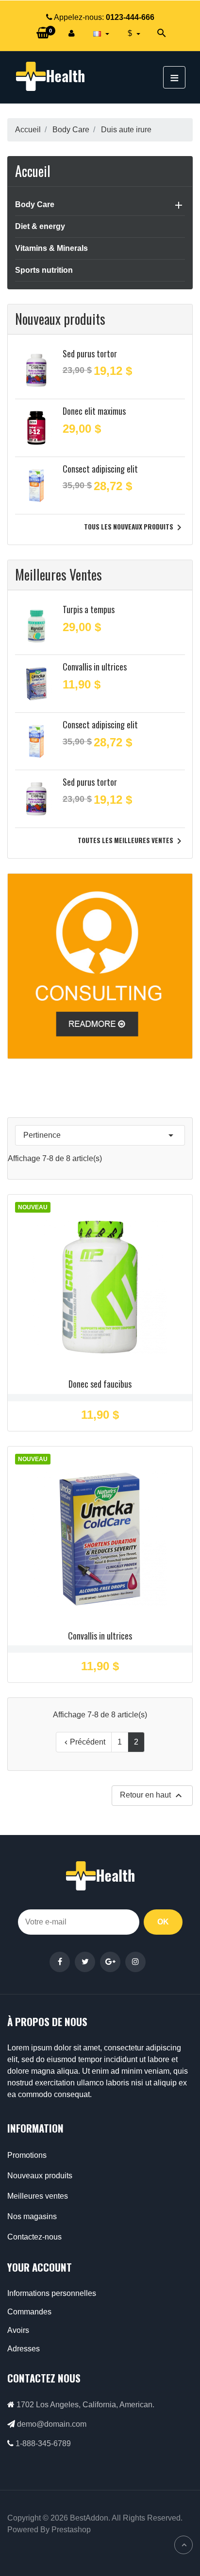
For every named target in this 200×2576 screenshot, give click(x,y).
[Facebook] (60, 1962)
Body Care (35, 204)
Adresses (24, 2349)
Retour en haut (152, 1796)
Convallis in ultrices (95, 667)
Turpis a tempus (89, 609)
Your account (40, 2267)
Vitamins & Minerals (51, 248)
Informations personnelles (52, 2293)
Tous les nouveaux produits (134, 528)
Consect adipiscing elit (100, 469)
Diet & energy (40, 226)
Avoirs (18, 2330)
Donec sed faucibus (100, 1384)
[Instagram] (135, 1962)
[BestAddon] (100, 965)
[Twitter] (85, 1962)
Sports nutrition (44, 270)
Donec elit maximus (94, 411)
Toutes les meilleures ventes (131, 841)
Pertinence (100, 1135)
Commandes (29, 2312)
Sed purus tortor (90, 353)
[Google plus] (110, 1962)
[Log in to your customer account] (72, 34)
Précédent (84, 1742)
